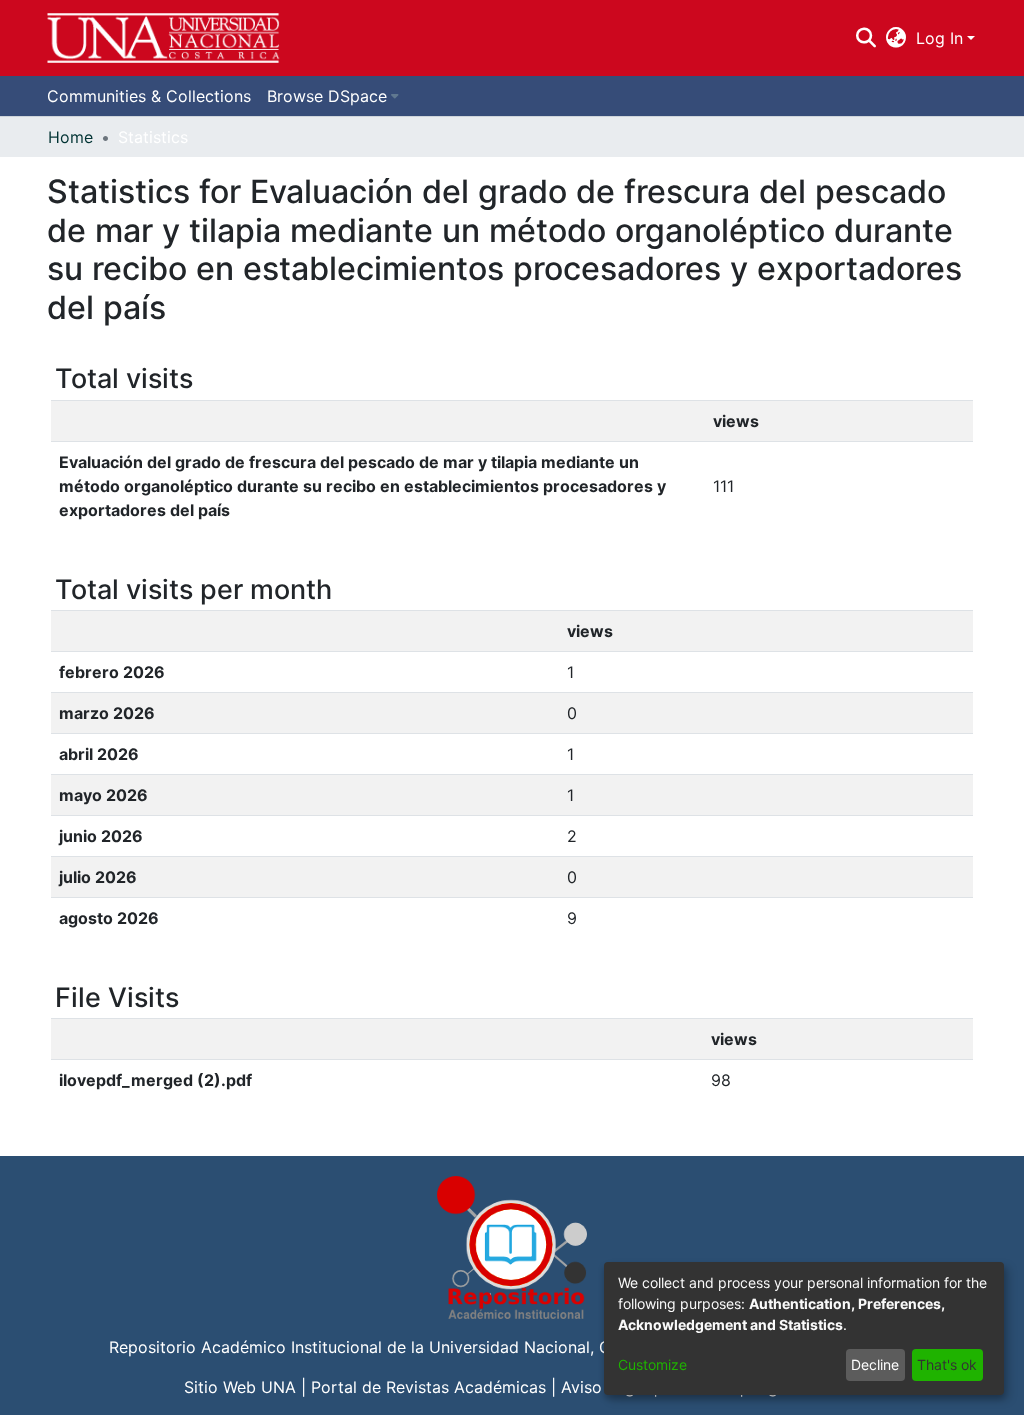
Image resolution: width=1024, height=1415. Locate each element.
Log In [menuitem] (939, 38)
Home (70, 137)
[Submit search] (865, 38)
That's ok (947, 1364)
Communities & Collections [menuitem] (149, 96)
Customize (652, 1364)
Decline (875, 1364)
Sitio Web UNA (240, 1387)
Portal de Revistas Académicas (428, 1387)
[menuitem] (896, 38)
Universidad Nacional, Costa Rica (555, 1347)
